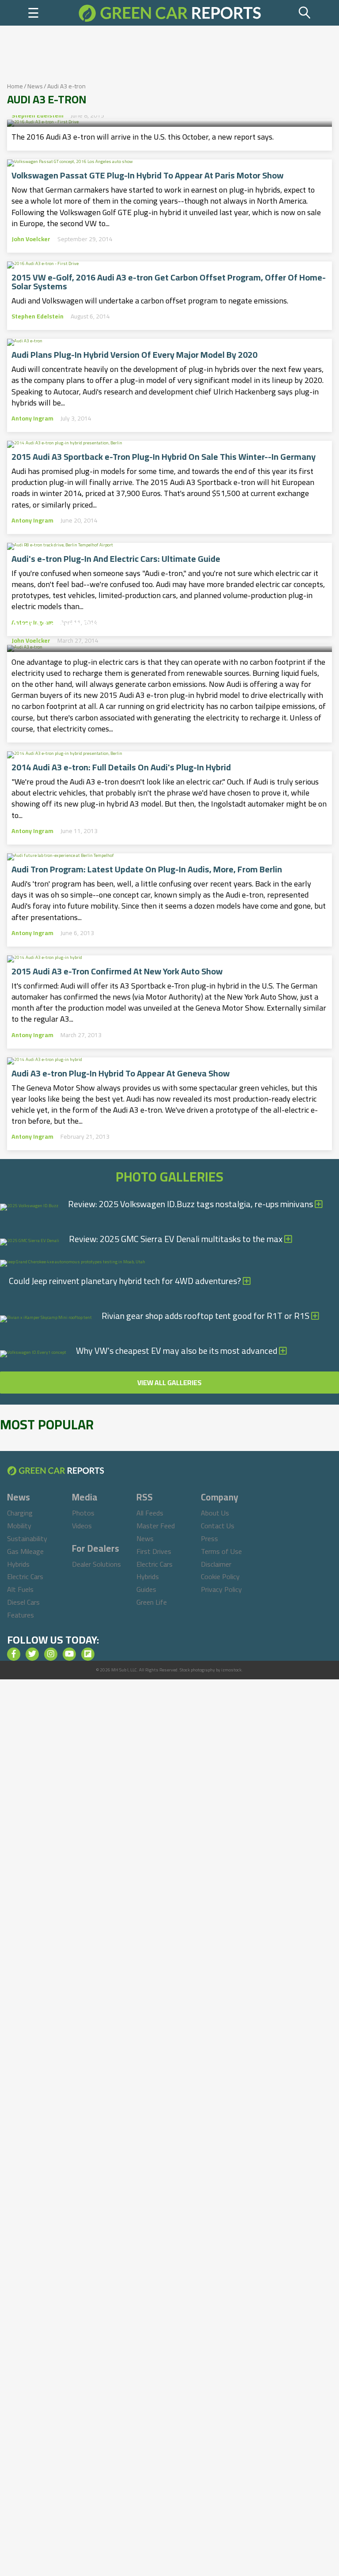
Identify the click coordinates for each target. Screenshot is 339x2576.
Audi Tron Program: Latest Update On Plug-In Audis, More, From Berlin (147, 869)
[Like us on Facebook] (14, 1654)
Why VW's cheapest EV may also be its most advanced (177, 1351)
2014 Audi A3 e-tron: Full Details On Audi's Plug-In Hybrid (121, 767)
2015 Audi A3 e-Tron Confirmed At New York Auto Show (117, 971)
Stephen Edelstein (38, 115)
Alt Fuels (20, 1589)
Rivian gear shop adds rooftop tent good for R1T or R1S (206, 1316)
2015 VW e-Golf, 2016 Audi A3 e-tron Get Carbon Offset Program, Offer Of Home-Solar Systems (169, 282)
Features (21, 1615)
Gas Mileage (25, 1551)
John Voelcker (31, 239)
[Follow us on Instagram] (51, 1654)
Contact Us (218, 1526)
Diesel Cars (23, 1602)
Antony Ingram (32, 418)
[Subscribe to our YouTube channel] (69, 1654)
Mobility (19, 1526)
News (35, 86)
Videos (82, 1526)
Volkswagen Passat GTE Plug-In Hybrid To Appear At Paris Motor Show (147, 175)
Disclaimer (216, 1564)
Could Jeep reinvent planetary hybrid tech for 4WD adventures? (126, 1281)
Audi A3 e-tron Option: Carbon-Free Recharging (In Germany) (156, 622)
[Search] (305, 13)
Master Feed (156, 1526)
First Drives (154, 1551)
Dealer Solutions (96, 1564)
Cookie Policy (220, 1576)
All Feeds (150, 1513)
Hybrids (18, 1564)
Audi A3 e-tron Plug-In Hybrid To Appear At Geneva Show (121, 1073)
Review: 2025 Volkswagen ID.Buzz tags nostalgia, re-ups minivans (191, 1204)
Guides (146, 1589)
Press (209, 1538)
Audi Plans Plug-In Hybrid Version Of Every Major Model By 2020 (134, 355)
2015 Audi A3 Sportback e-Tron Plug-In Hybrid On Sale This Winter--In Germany (164, 457)
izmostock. (232, 1670)
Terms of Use (221, 1551)
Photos (83, 1513)
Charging (20, 1513)
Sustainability (27, 1538)
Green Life (152, 1602)
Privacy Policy (221, 1589)
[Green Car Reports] (170, 13)
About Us (215, 1513)
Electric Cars (25, 1576)
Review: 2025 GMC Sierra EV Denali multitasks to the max (177, 1239)
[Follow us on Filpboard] (88, 1654)
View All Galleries (169, 1383)
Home (15, 86)
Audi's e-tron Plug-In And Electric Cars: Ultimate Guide (116, 559)
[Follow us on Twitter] (32, 1654)
